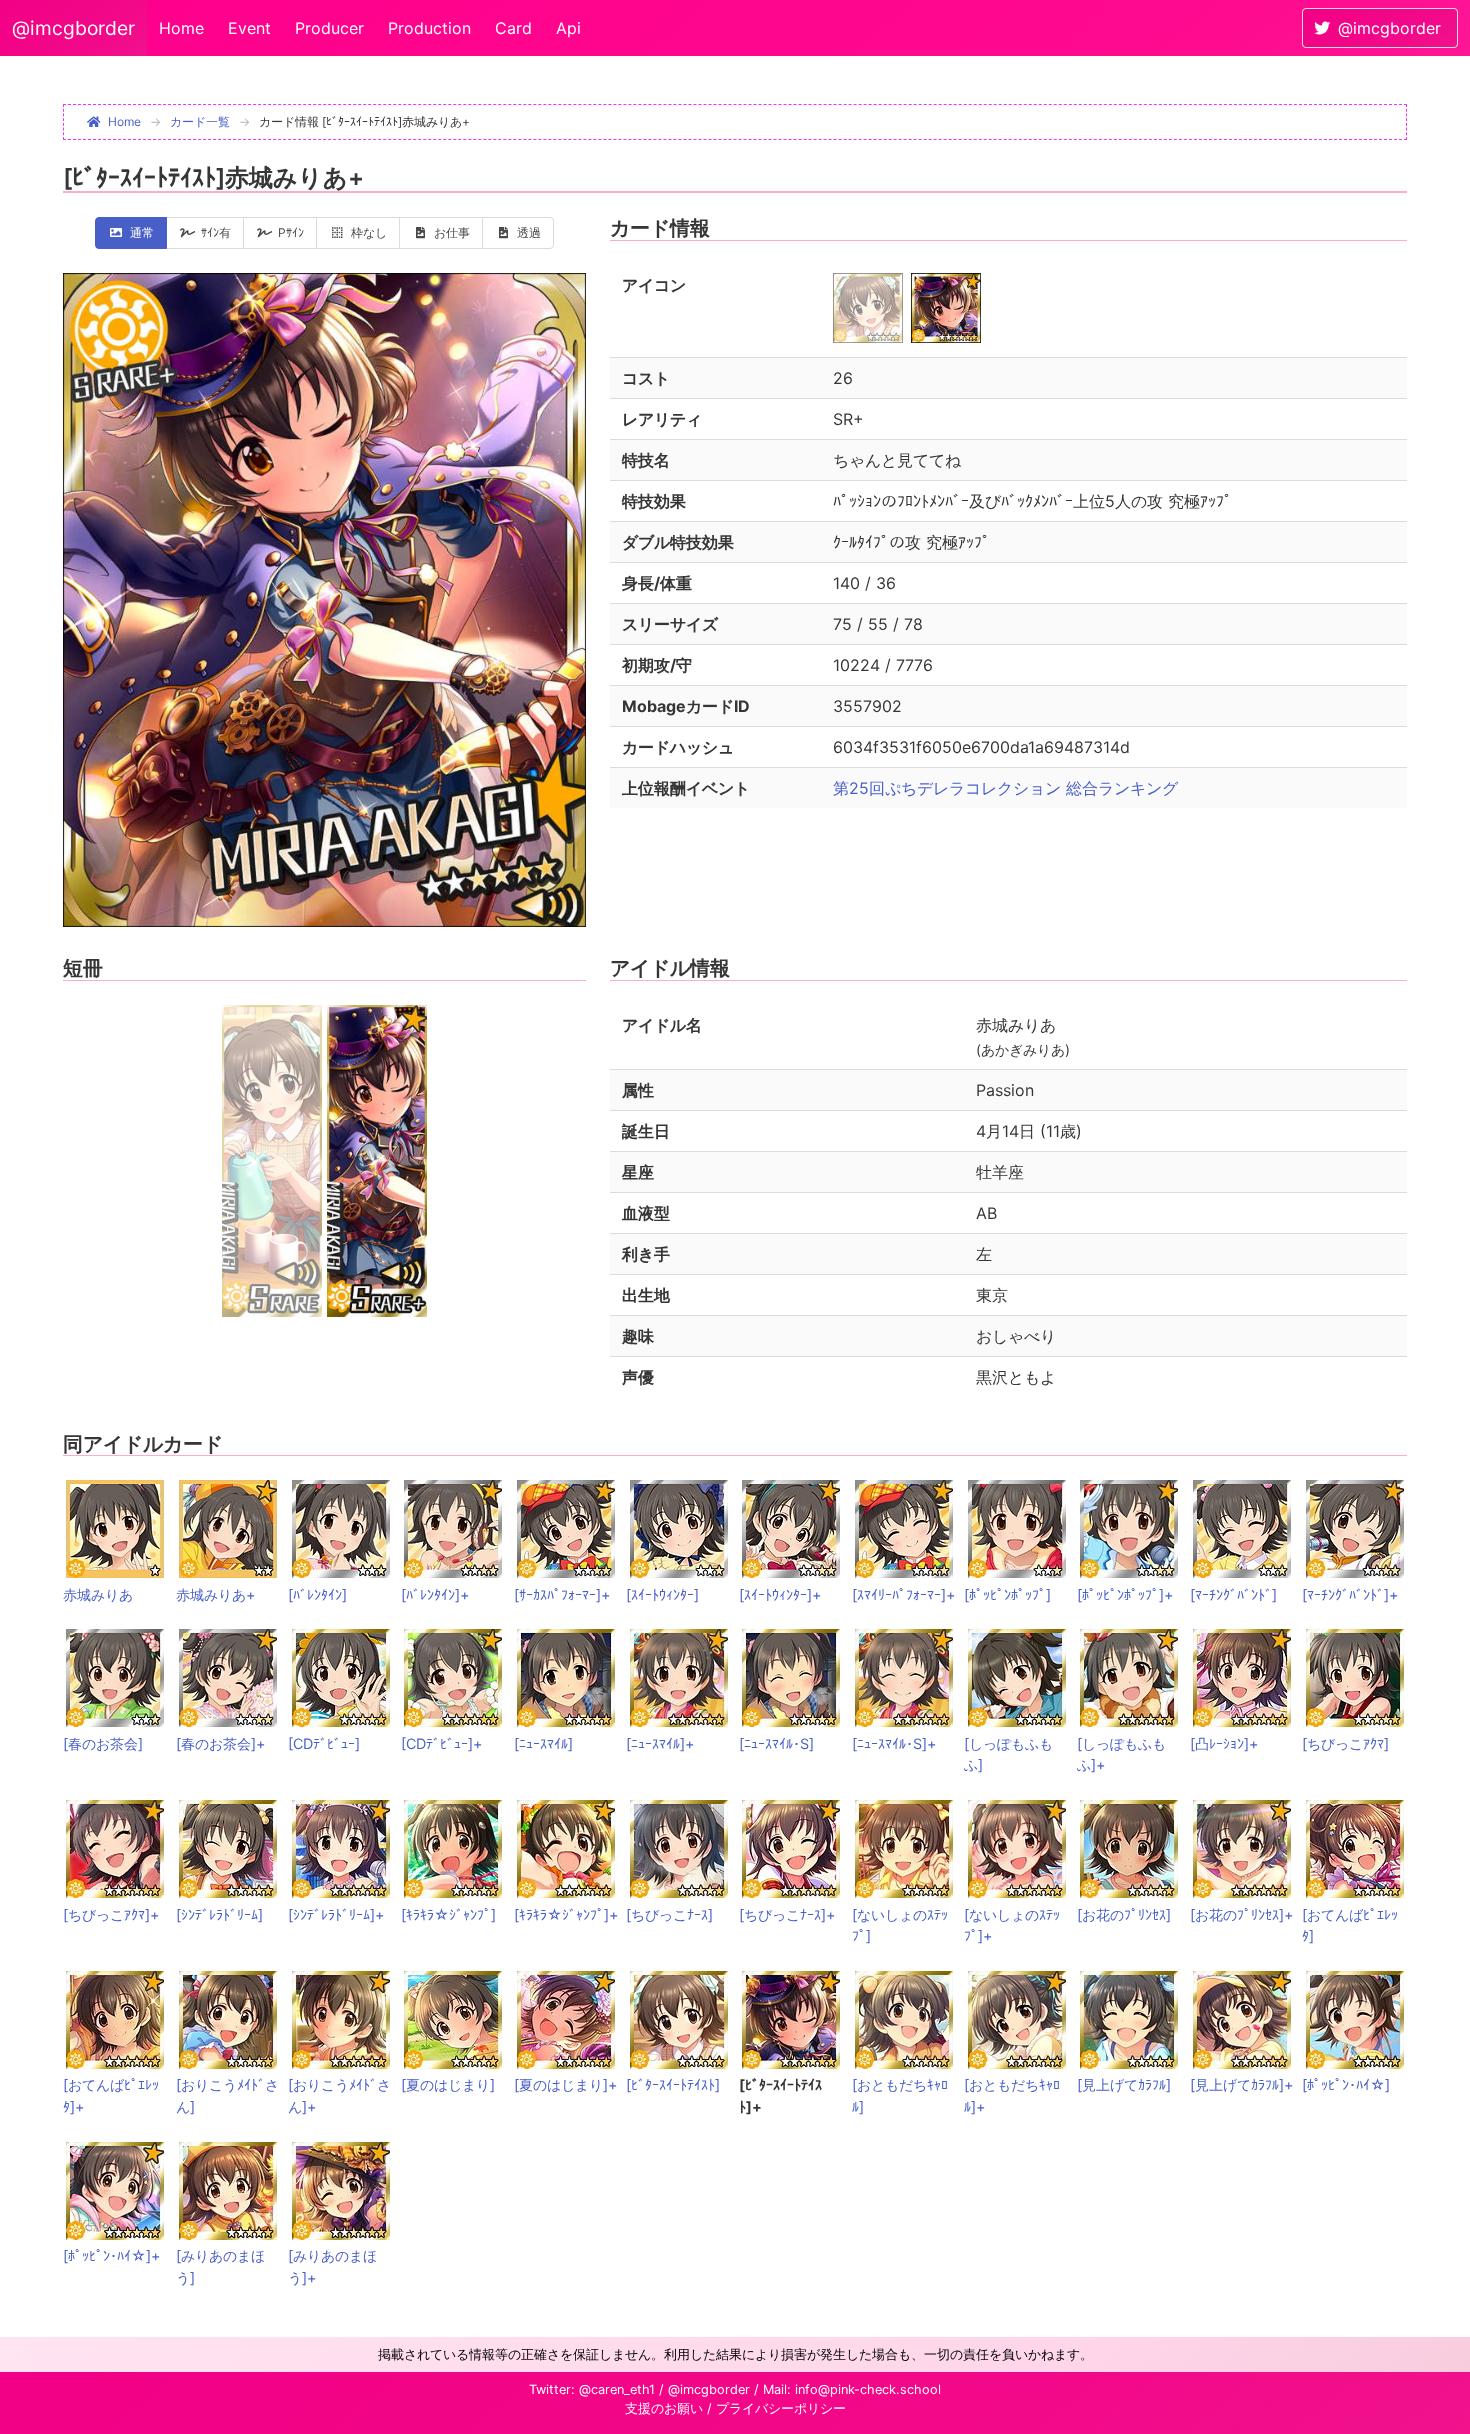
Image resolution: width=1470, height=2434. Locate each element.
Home (181, 28)
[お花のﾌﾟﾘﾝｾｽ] (1124, 1914)
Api (568, 28)
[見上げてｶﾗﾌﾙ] (1124, 2084)
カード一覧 (200, 121)
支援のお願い (664, 2408)
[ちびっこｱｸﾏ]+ (111, 1914)
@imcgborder (73, 28)
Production (429, 28)
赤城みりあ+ (215, 1594)
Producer (329, 28)
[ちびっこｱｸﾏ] (1345, 1743)
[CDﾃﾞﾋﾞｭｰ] (324, 1743)
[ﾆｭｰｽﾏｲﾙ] (543, 1743)
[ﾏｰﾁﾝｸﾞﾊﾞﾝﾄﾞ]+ (1350, 1594)
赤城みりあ (98, 1594)
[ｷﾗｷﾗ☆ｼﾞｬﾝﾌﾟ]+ (566, 1914)
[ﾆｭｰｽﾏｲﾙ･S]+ (894, 1743)
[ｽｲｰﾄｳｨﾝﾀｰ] (662, 1594)
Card (513, 28)
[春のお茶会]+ (220, 1743)
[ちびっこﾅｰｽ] (669, 1914)
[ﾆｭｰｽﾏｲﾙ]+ (660, 1743)
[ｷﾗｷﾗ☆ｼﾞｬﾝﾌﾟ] (448, 1914)
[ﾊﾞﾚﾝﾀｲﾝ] (317, 1594)
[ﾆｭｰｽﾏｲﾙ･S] (776, 1743)
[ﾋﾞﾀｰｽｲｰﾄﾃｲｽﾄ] (673, 2084)
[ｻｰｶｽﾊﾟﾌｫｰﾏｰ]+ (562, 1594)
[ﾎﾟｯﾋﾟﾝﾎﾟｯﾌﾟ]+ (1125, 1594)
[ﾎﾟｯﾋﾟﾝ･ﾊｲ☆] (1346, 2084)
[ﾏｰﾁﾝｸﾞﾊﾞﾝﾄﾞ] (1233, 1594)
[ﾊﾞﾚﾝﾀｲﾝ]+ (435, 1594)
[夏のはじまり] (448, 2084)
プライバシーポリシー (781, 2408)
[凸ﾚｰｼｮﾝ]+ (1224, 1743)
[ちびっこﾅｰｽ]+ (787, 1914)
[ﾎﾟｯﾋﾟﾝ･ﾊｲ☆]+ (111, 2255)
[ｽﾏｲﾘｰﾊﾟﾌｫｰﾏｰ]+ (903, 1594)
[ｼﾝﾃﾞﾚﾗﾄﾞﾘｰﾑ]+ (336, 1914)
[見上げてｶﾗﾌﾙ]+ (1241, 2084)
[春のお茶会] (103, 1743)
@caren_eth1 (617, 2389)
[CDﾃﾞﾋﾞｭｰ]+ (441, 1743)
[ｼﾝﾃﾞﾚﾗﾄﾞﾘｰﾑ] (219, 1914)
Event (249, 28)
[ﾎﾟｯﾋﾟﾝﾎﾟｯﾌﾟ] (1007, 1594)
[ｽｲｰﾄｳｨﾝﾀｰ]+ (780, 1594)
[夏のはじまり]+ (565, 2084)
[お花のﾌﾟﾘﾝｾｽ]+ (1241, 1914)
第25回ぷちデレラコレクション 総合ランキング (1005, 788)
